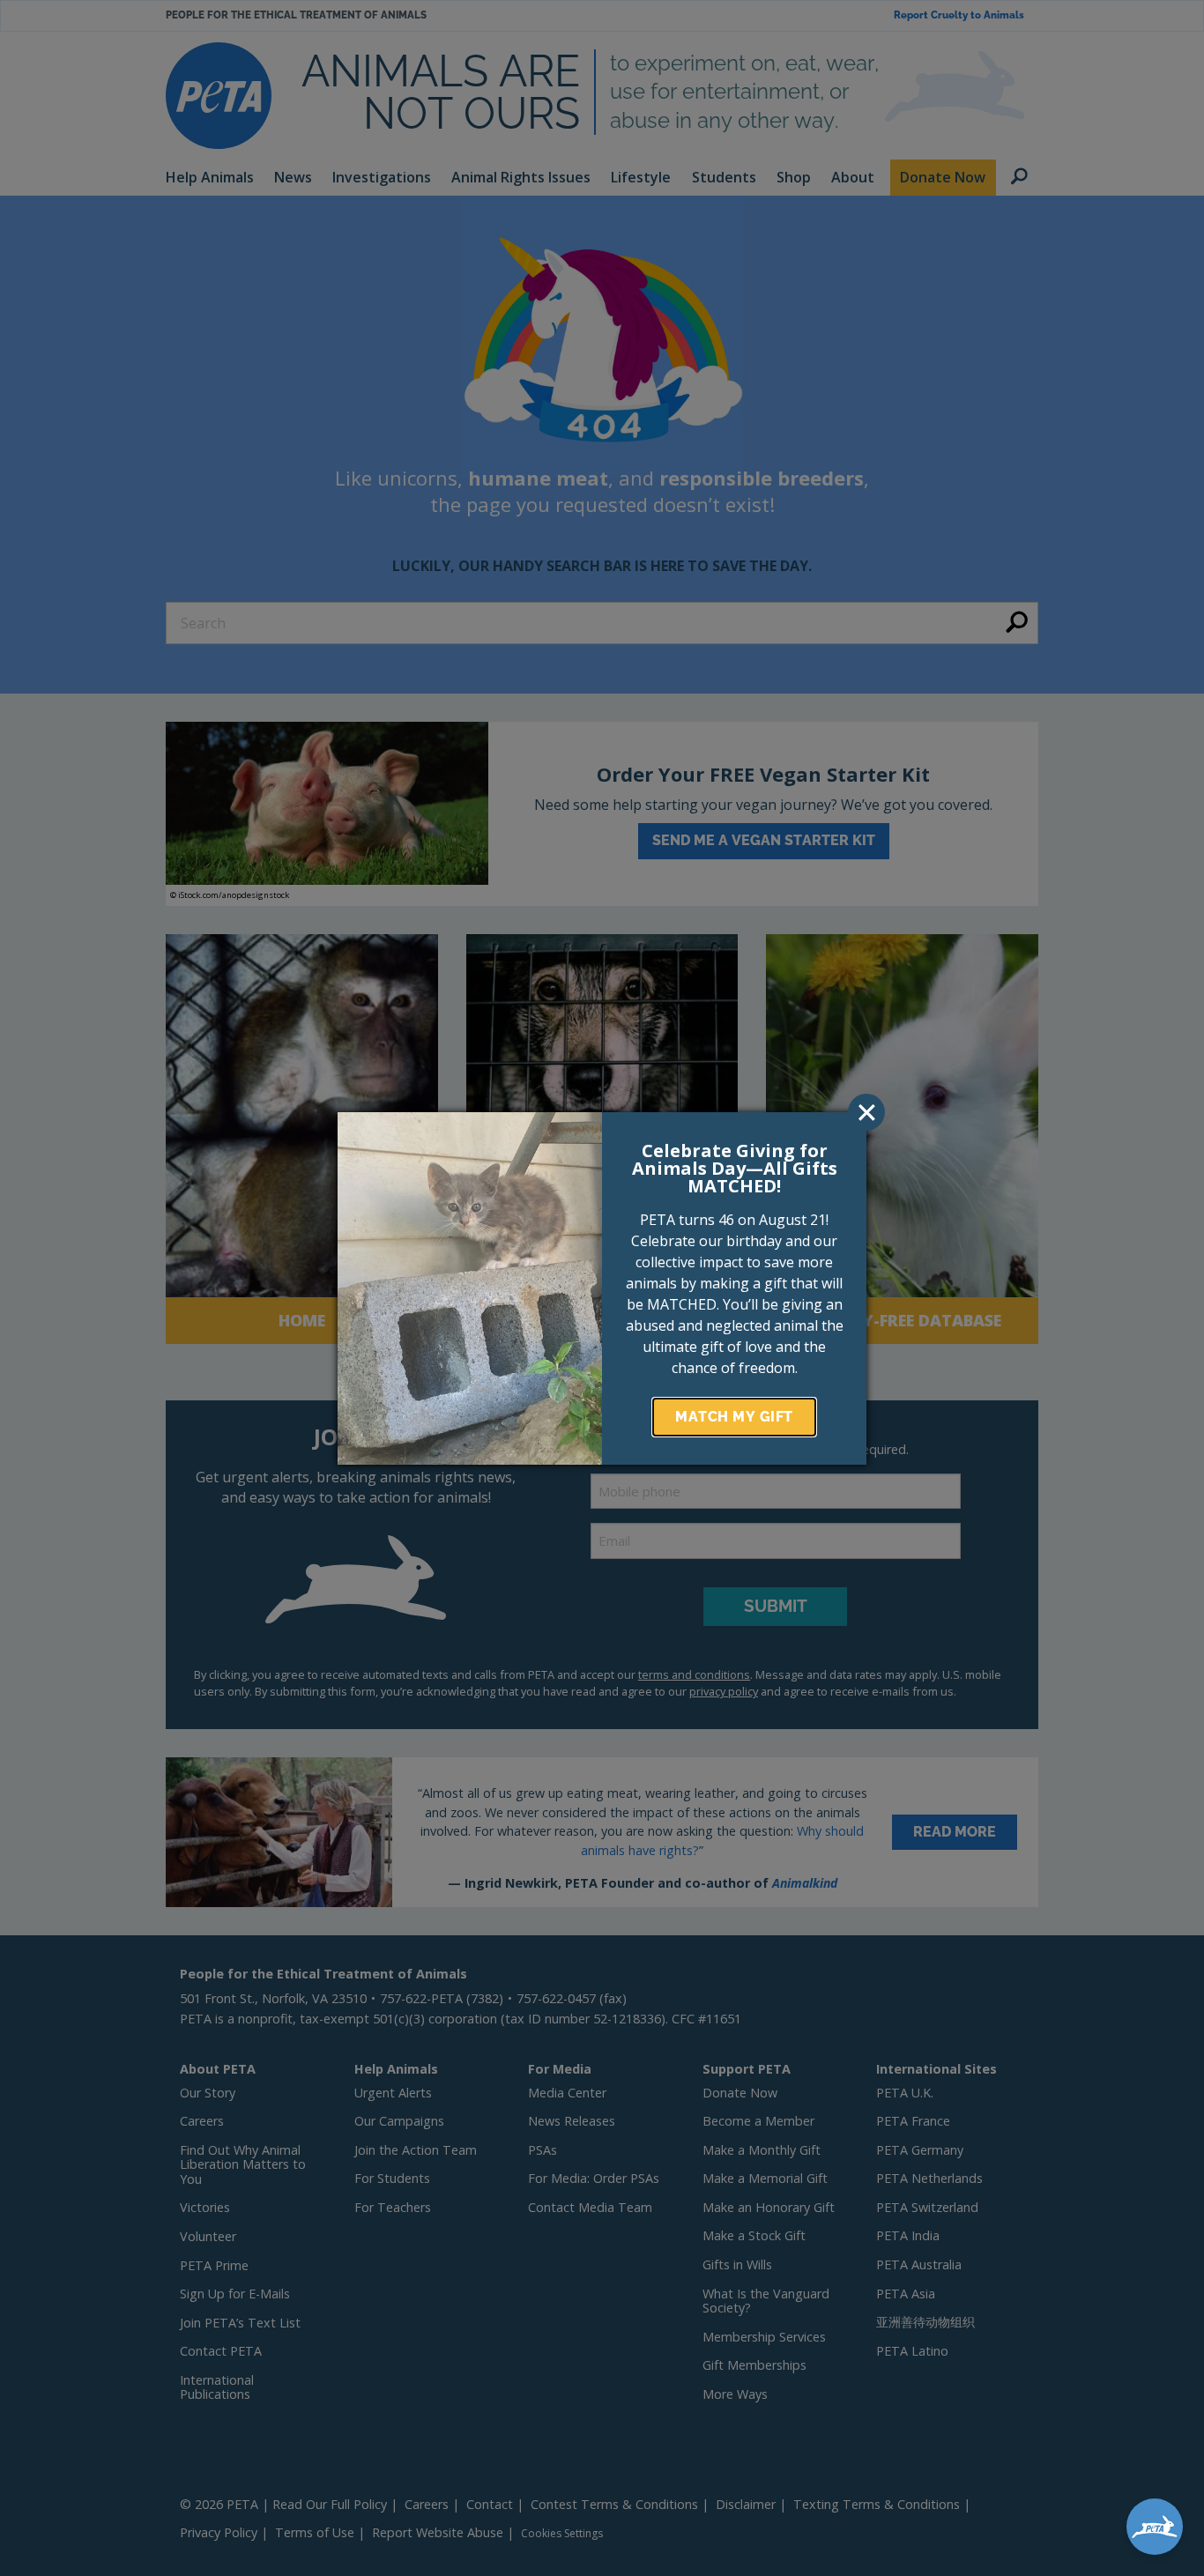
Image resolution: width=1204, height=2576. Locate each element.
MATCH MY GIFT (734, 1417)
